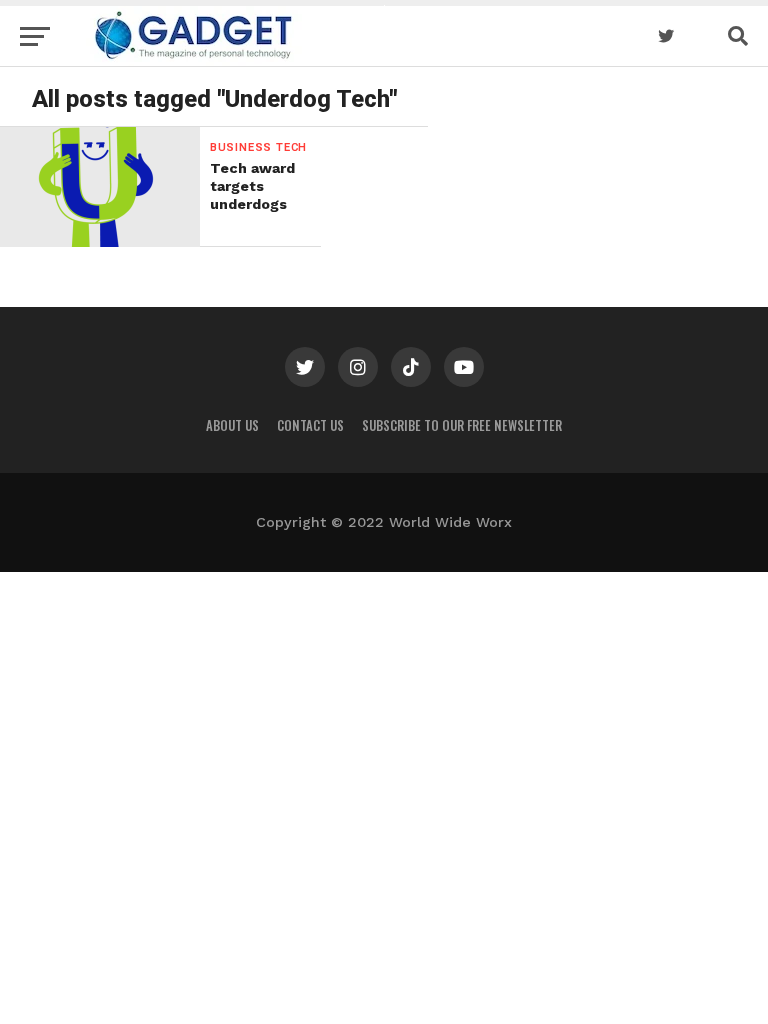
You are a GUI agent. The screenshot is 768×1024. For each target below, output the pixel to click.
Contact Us (310, 425)
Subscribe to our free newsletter (462, 425)
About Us (232, 425)
